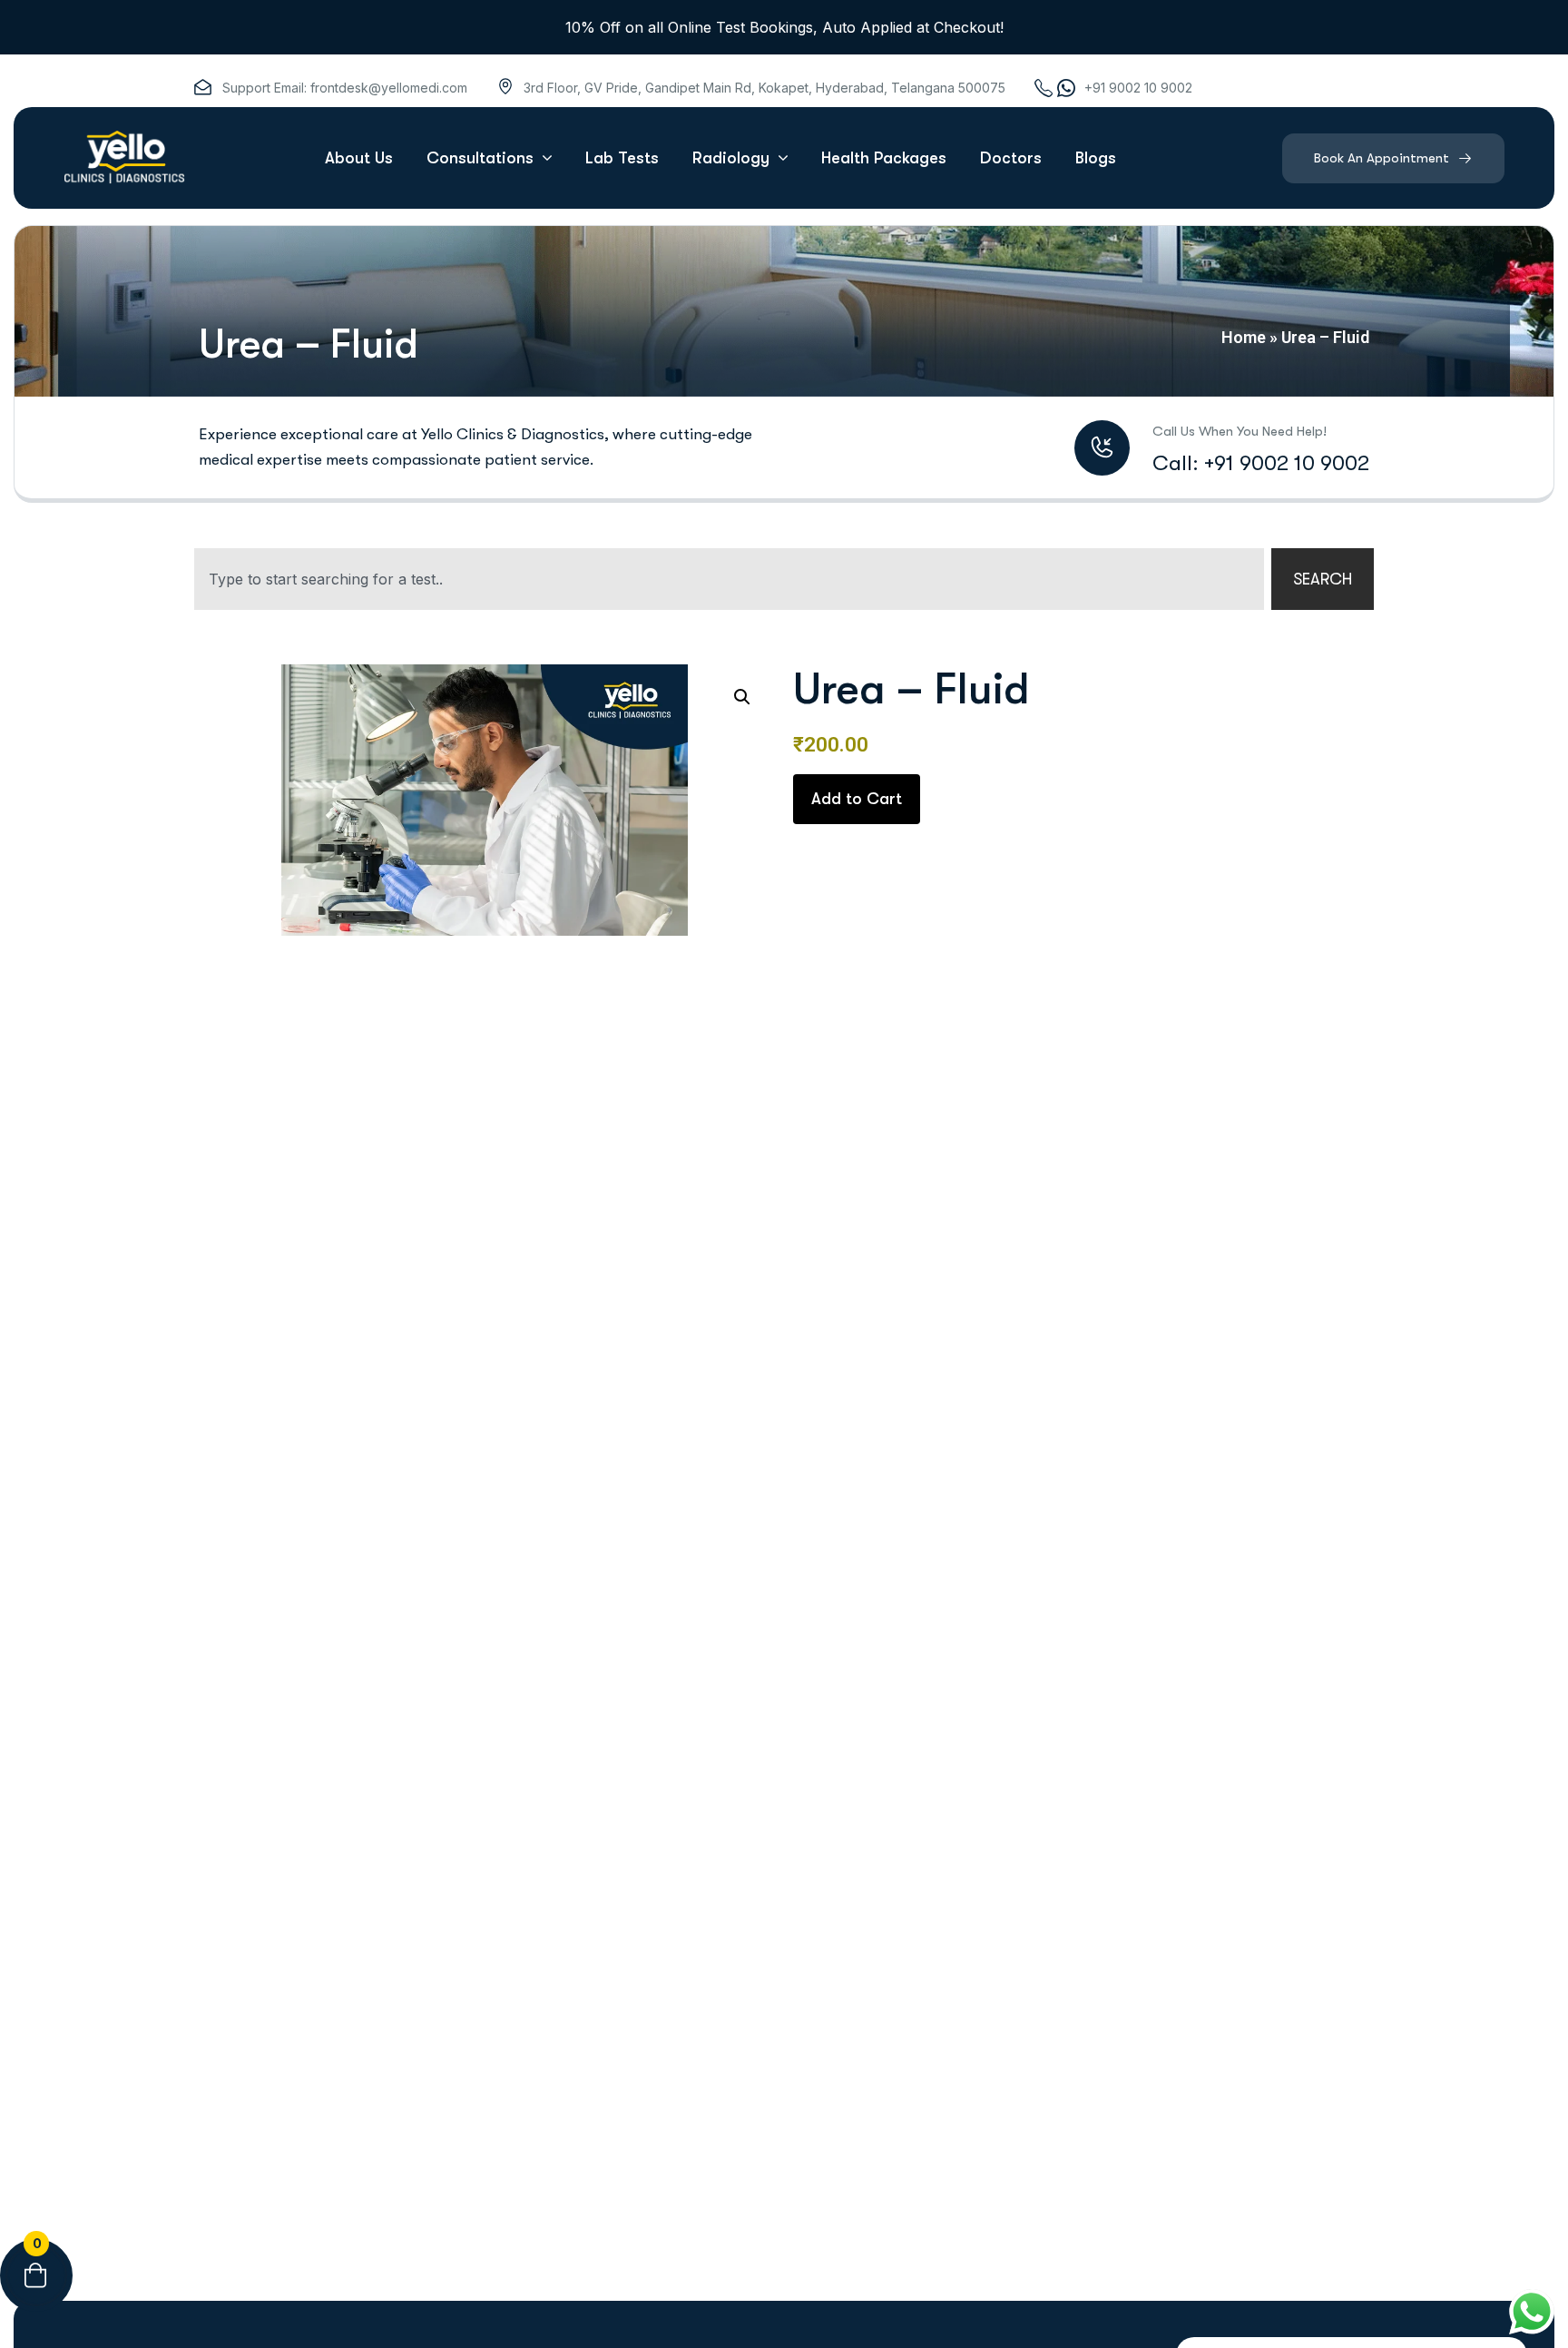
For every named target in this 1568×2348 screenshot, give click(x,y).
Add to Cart (857, 799)
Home (1244, 337)
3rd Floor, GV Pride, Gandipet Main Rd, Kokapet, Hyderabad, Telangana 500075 (764, 88)
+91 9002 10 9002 (1138, 88)
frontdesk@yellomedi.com (389, 88)
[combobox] (729, 579)
